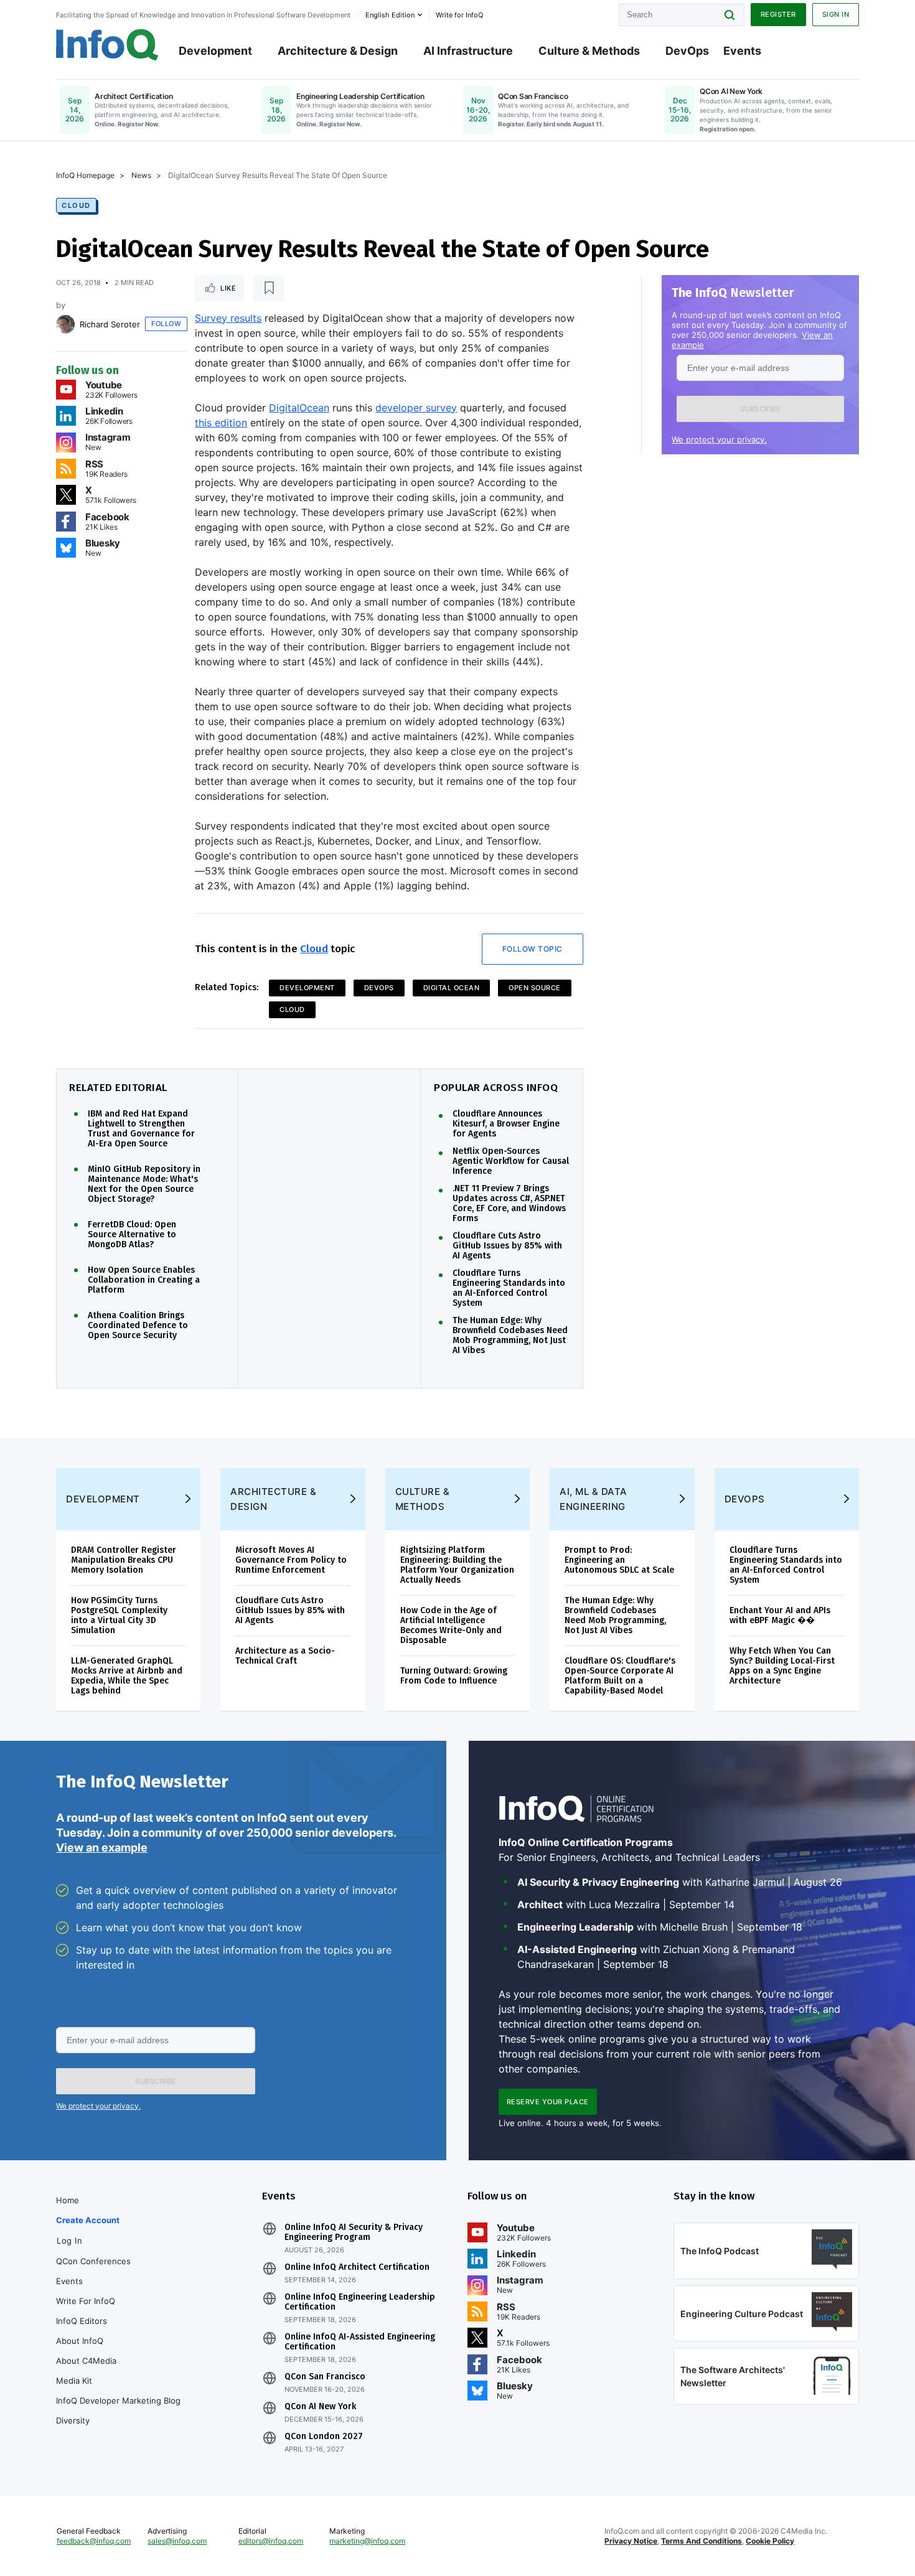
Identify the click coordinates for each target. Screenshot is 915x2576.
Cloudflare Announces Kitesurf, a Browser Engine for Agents (506, 1124)
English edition (390, 15)
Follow (166, 324)
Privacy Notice (631, 2541)
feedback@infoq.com (94, 2541)
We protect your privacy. (719, 439)
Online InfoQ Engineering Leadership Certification (360, 2302)
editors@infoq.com (271, 2541)
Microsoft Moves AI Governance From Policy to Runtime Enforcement (291, 1560)
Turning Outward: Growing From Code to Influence (454, 1676)
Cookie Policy (770, 2541)
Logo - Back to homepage (107, 45)
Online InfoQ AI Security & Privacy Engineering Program (354, 2232)
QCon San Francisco (325, 2377)
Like (228, 288)
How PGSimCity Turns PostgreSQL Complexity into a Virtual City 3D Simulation (119, 1615)
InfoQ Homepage (85, 175)
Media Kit (74, 2381)
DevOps (687, 51)
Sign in (836, 14)
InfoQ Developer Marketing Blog (118, 2400)
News (141, 175)
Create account (88, 2220)
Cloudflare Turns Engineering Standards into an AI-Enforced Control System (509, 1288)
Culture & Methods (589, 51)
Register (778, 14)
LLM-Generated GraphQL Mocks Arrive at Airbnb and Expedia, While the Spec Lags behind (127, 1676)
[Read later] (269, 288)
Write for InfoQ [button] (459, 15)
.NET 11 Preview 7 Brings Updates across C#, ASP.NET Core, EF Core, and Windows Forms (509, 1204)
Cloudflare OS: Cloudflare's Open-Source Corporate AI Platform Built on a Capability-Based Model (620, 1676)
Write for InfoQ (86, 2301)
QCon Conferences (93, 2261)
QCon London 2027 (324, 2437)
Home (68, 2200)
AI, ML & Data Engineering (594, 1499)
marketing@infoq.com (367, 2541)
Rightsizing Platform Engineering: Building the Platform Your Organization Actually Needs (457, 1565)
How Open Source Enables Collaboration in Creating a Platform (144, 1280)
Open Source (535, 988)
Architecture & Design (338, 51)
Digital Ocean (452, 988)
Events (742, 51)
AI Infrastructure (468, 51)
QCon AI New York (320, 2407)
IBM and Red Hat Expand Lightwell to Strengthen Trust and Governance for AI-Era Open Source (141, 1129)
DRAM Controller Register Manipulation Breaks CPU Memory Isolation (124, 1560)
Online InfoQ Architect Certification (357, 2267)
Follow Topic (533, 949)
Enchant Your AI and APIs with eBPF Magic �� (780, 1615)
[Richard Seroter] (65, 324)
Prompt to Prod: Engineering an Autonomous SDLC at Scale (619, 1560)
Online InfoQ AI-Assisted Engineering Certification (360, 2342)
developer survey (416, 408)
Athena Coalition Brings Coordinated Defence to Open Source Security (138, 1326)
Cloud (76, 205)
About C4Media (86, 2361)
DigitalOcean (299, 408)
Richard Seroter (110, 324)
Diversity (73, 2420)
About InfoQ (80, 2341)
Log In (69, 2241)
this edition (221, 423)
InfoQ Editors (82, 2321)
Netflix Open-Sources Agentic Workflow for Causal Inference (511, 1161)
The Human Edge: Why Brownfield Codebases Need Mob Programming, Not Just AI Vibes (510, 1336)
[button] (760, 409)
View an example (102, 1848)
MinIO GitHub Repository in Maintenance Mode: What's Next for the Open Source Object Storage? (144, 1184)
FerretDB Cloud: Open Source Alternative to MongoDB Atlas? (132, 1235)
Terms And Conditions (701, 2541)
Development (215, 51)
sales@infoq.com (177, 2541)
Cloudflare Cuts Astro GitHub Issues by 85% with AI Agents (507, 1246)
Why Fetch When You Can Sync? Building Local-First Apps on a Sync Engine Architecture (782, 1666)
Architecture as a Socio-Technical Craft (285, 1656)
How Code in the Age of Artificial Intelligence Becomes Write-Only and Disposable (451, 1625)
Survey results (228, 318)
